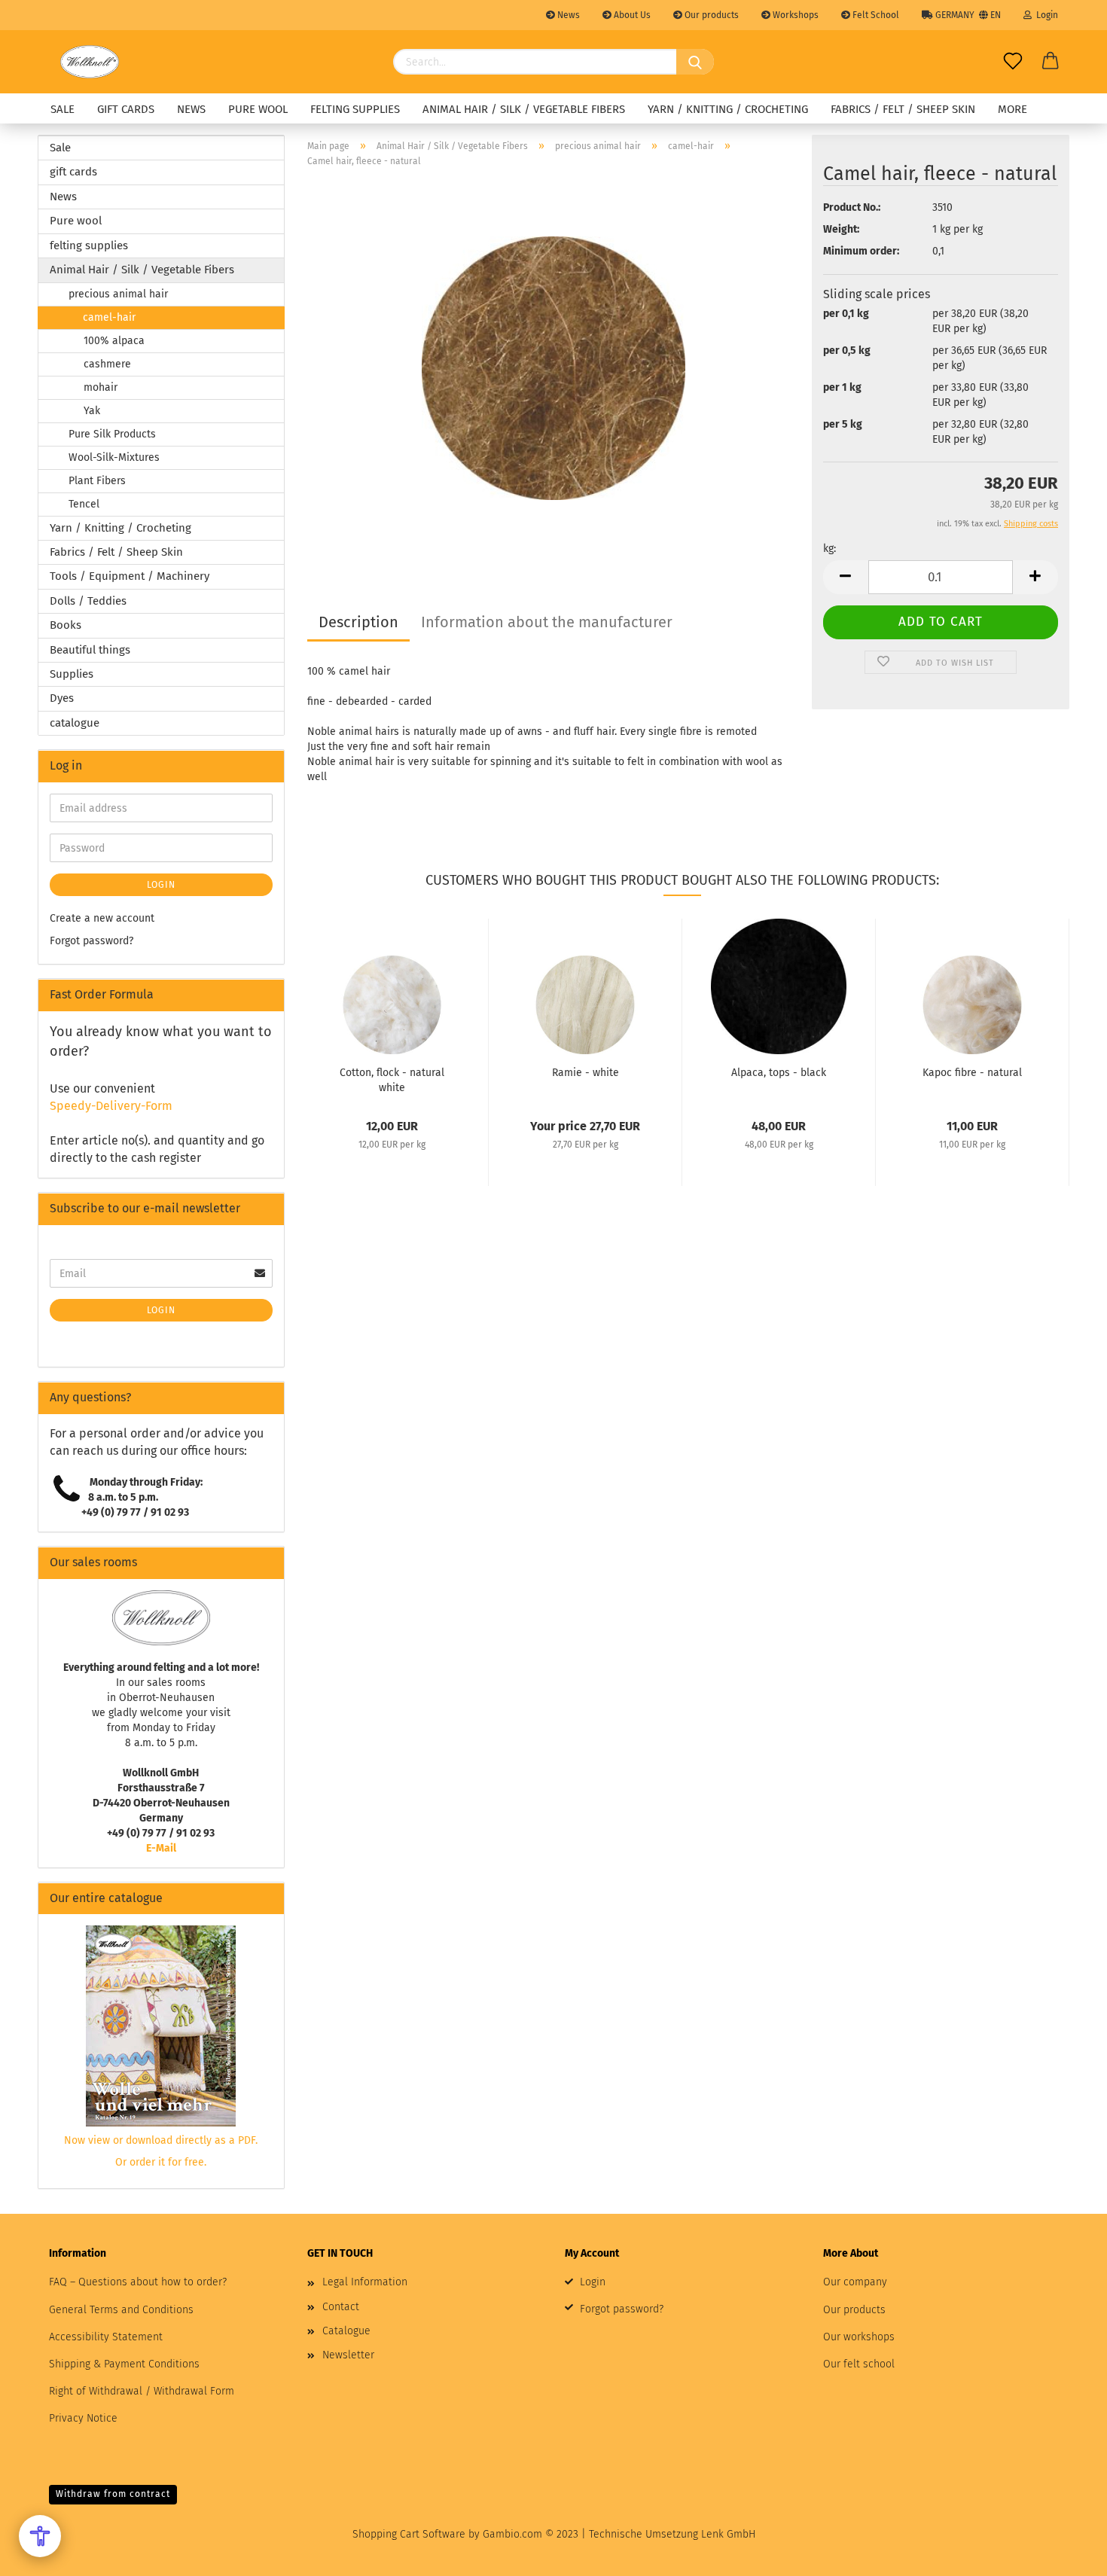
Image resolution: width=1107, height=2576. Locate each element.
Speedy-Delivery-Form (111, 1106)
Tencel (84, 504)
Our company (855, 2282)
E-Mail (161, 1848)
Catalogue (346, 2331)
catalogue (75, 723)
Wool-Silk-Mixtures (114, 457)
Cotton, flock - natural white (392, 1079)
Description (358, 622)
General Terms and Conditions (121, 2310)
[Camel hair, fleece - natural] (553, 368)
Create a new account (102, 918)
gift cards (126, 109)
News (567, 15)
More (1012, 109)
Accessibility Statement (106, 2337)
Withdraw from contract (113, 2494)
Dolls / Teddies (88, 601)
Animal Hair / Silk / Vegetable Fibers (524, 109)
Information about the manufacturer (547, 622)
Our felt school (859, 2364)
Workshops (794, 15)
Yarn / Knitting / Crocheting (728, 109)
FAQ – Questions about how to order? (138, 2282)
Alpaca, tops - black (779, 1073)
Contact (341, 2307)
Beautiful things (90, 650)
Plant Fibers (97, 481)
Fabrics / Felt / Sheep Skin (903, 109)
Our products (711, 15)
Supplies (72, 674)
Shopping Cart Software (409, 2534)
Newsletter (348, 2355)
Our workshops (859, 2337)
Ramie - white (586, 1073)
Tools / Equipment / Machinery (130, 576)
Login (1045, 15)
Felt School (875, 15)
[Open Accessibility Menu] (40, 2536)
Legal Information (365, 2282)
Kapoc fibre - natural (972, 1073)
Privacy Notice (83, 2418)
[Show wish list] (1013, 62)
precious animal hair (118, 294)
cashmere (107, 364)
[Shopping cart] (1051, 62)
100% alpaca (114, 341)
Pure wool (258, 109)
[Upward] (1066, 2553)
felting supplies (355, 109)
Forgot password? (91, 941)
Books (66, 625)
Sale (63, 109)
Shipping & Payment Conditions (124, 2364)
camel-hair (109, 317)
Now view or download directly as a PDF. (161, 2140)
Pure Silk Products (112, 434)
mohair (101, 387)
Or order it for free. (161, 2162)
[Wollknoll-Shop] (90, 62)
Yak (92, 411)
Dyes (62, 698)
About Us (631, 15)
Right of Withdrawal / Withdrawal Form (142, 2391)
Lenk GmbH (728, 2534)
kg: (829, 549)
